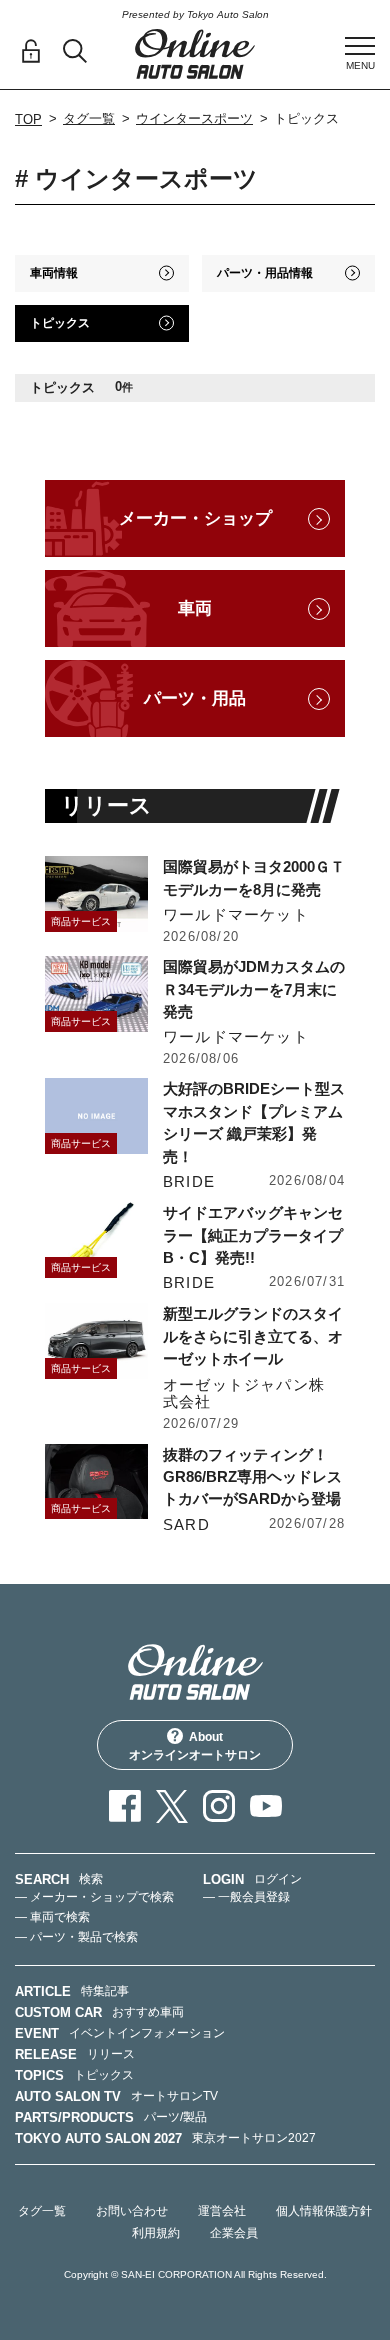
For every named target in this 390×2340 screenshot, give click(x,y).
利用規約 (156, 2233)
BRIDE (189, 1181)
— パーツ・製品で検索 (76, 1937)
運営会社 (222, 2211)
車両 (195, 608)
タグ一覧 (89, 118)
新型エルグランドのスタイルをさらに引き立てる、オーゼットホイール (253, 1336)
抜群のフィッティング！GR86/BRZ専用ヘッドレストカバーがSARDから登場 (252, 1477)
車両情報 (54, 273)
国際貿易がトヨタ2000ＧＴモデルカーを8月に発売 (254, 877)
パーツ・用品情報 (265, 273)
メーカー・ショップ (195, 518)
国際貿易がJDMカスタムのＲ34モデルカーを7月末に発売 (254, 989)
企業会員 (234, 2233)
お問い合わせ (132, 2211)
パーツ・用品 (195, 698)
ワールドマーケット (236, 914)
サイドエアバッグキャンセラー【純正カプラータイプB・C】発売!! (253, 1235)
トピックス (60, 323)
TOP (28, 119)
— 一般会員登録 (246, 1897)
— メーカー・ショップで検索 (94, 1897)
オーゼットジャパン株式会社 (244, 1393)
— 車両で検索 (52, 1917)
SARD (186, 1524)
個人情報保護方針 (324, 2211)
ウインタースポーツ (194, 118)
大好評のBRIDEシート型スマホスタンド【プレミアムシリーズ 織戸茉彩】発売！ (254, 1122)
